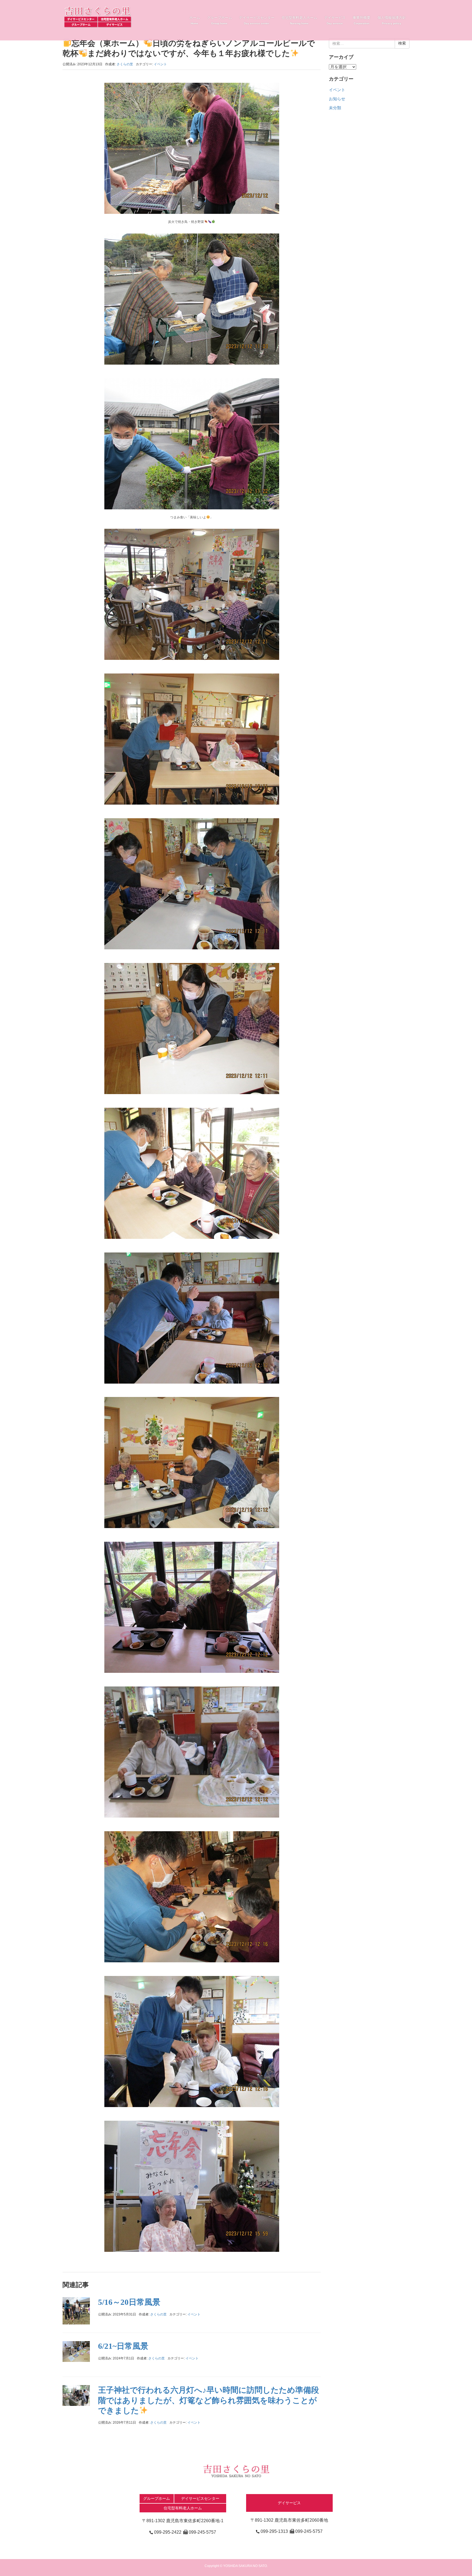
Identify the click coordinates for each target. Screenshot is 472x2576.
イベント (160, 64)
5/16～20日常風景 (129, 2302)
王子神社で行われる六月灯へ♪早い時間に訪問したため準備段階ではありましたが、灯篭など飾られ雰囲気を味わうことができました (209, 2400)
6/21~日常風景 (123, 2346)
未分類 (335, 108)
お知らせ (337, 99)
